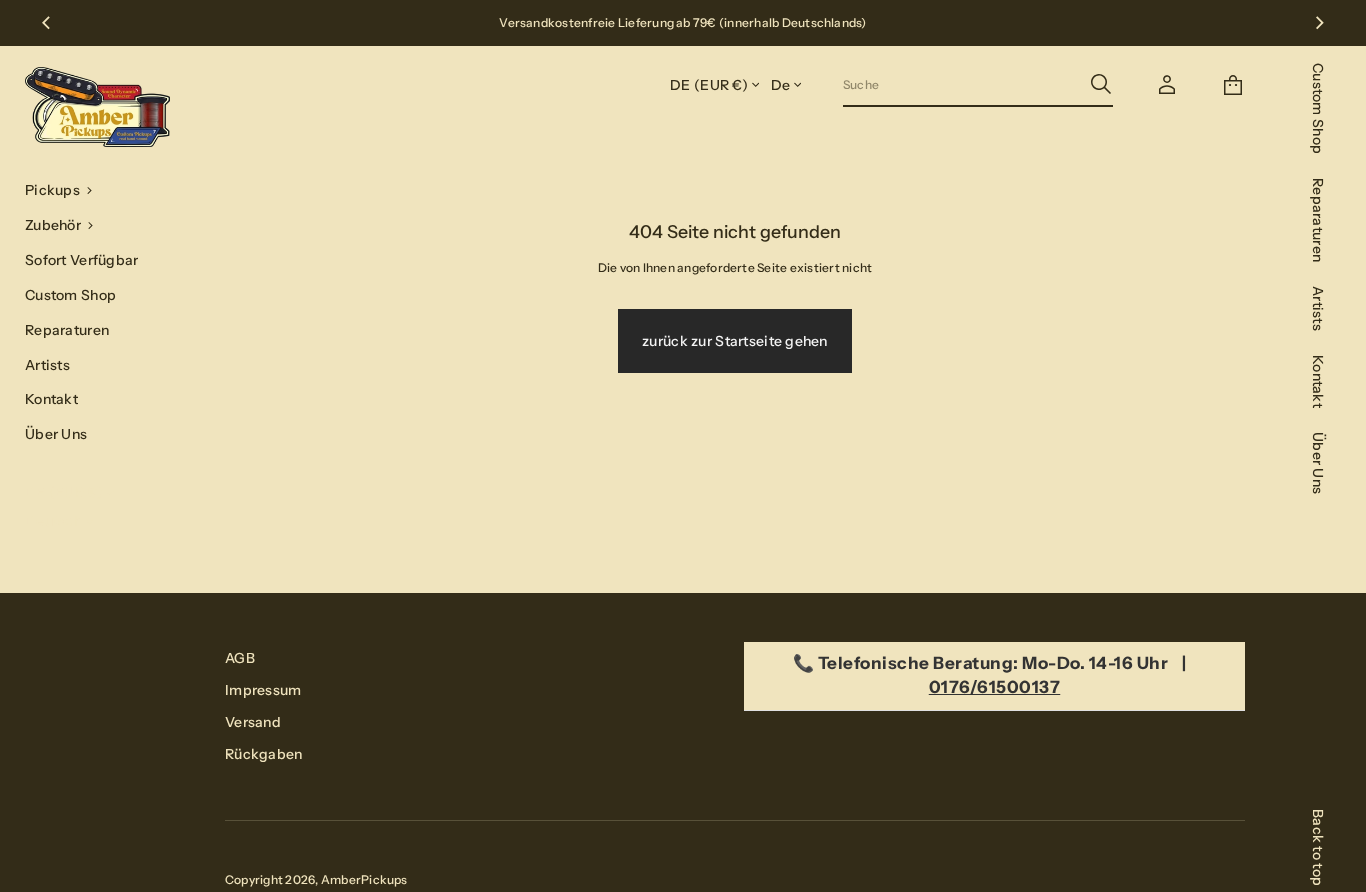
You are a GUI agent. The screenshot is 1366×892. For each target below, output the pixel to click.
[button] (100, 190)
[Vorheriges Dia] (46, 23)
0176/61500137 (995, 687)
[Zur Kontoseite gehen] (1167, 85)
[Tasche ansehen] (1233, 85)
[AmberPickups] (97, 107)
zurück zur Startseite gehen (735, 341)
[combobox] (962, 84)
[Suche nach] (1101, 84)
